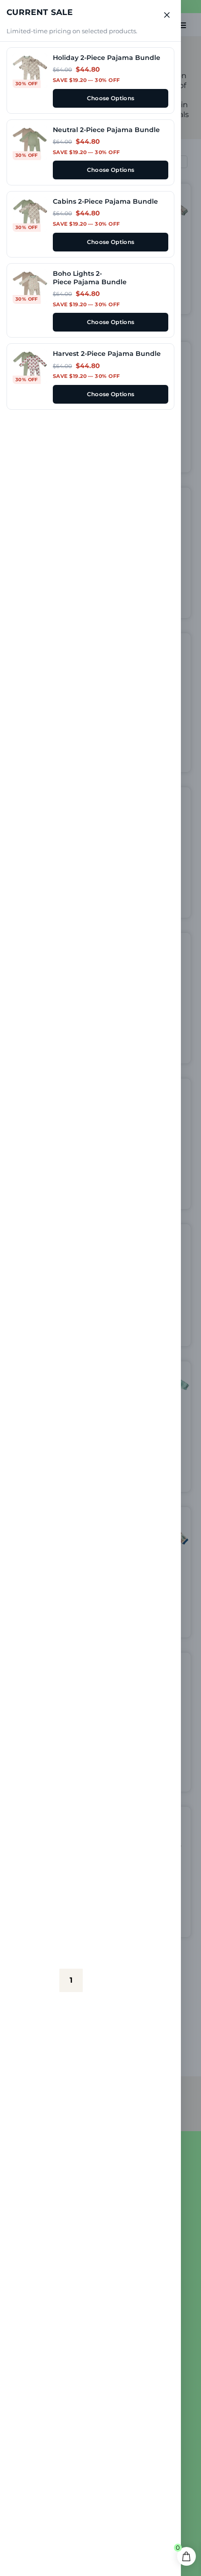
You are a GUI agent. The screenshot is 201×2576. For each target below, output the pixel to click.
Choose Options (111, 98)
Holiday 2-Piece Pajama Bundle (107, 58)
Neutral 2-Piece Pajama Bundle (106, 130)
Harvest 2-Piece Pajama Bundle (107, 354)
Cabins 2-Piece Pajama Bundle (105, 201)
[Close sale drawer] (167, 15)
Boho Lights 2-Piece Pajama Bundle (90, 278)
